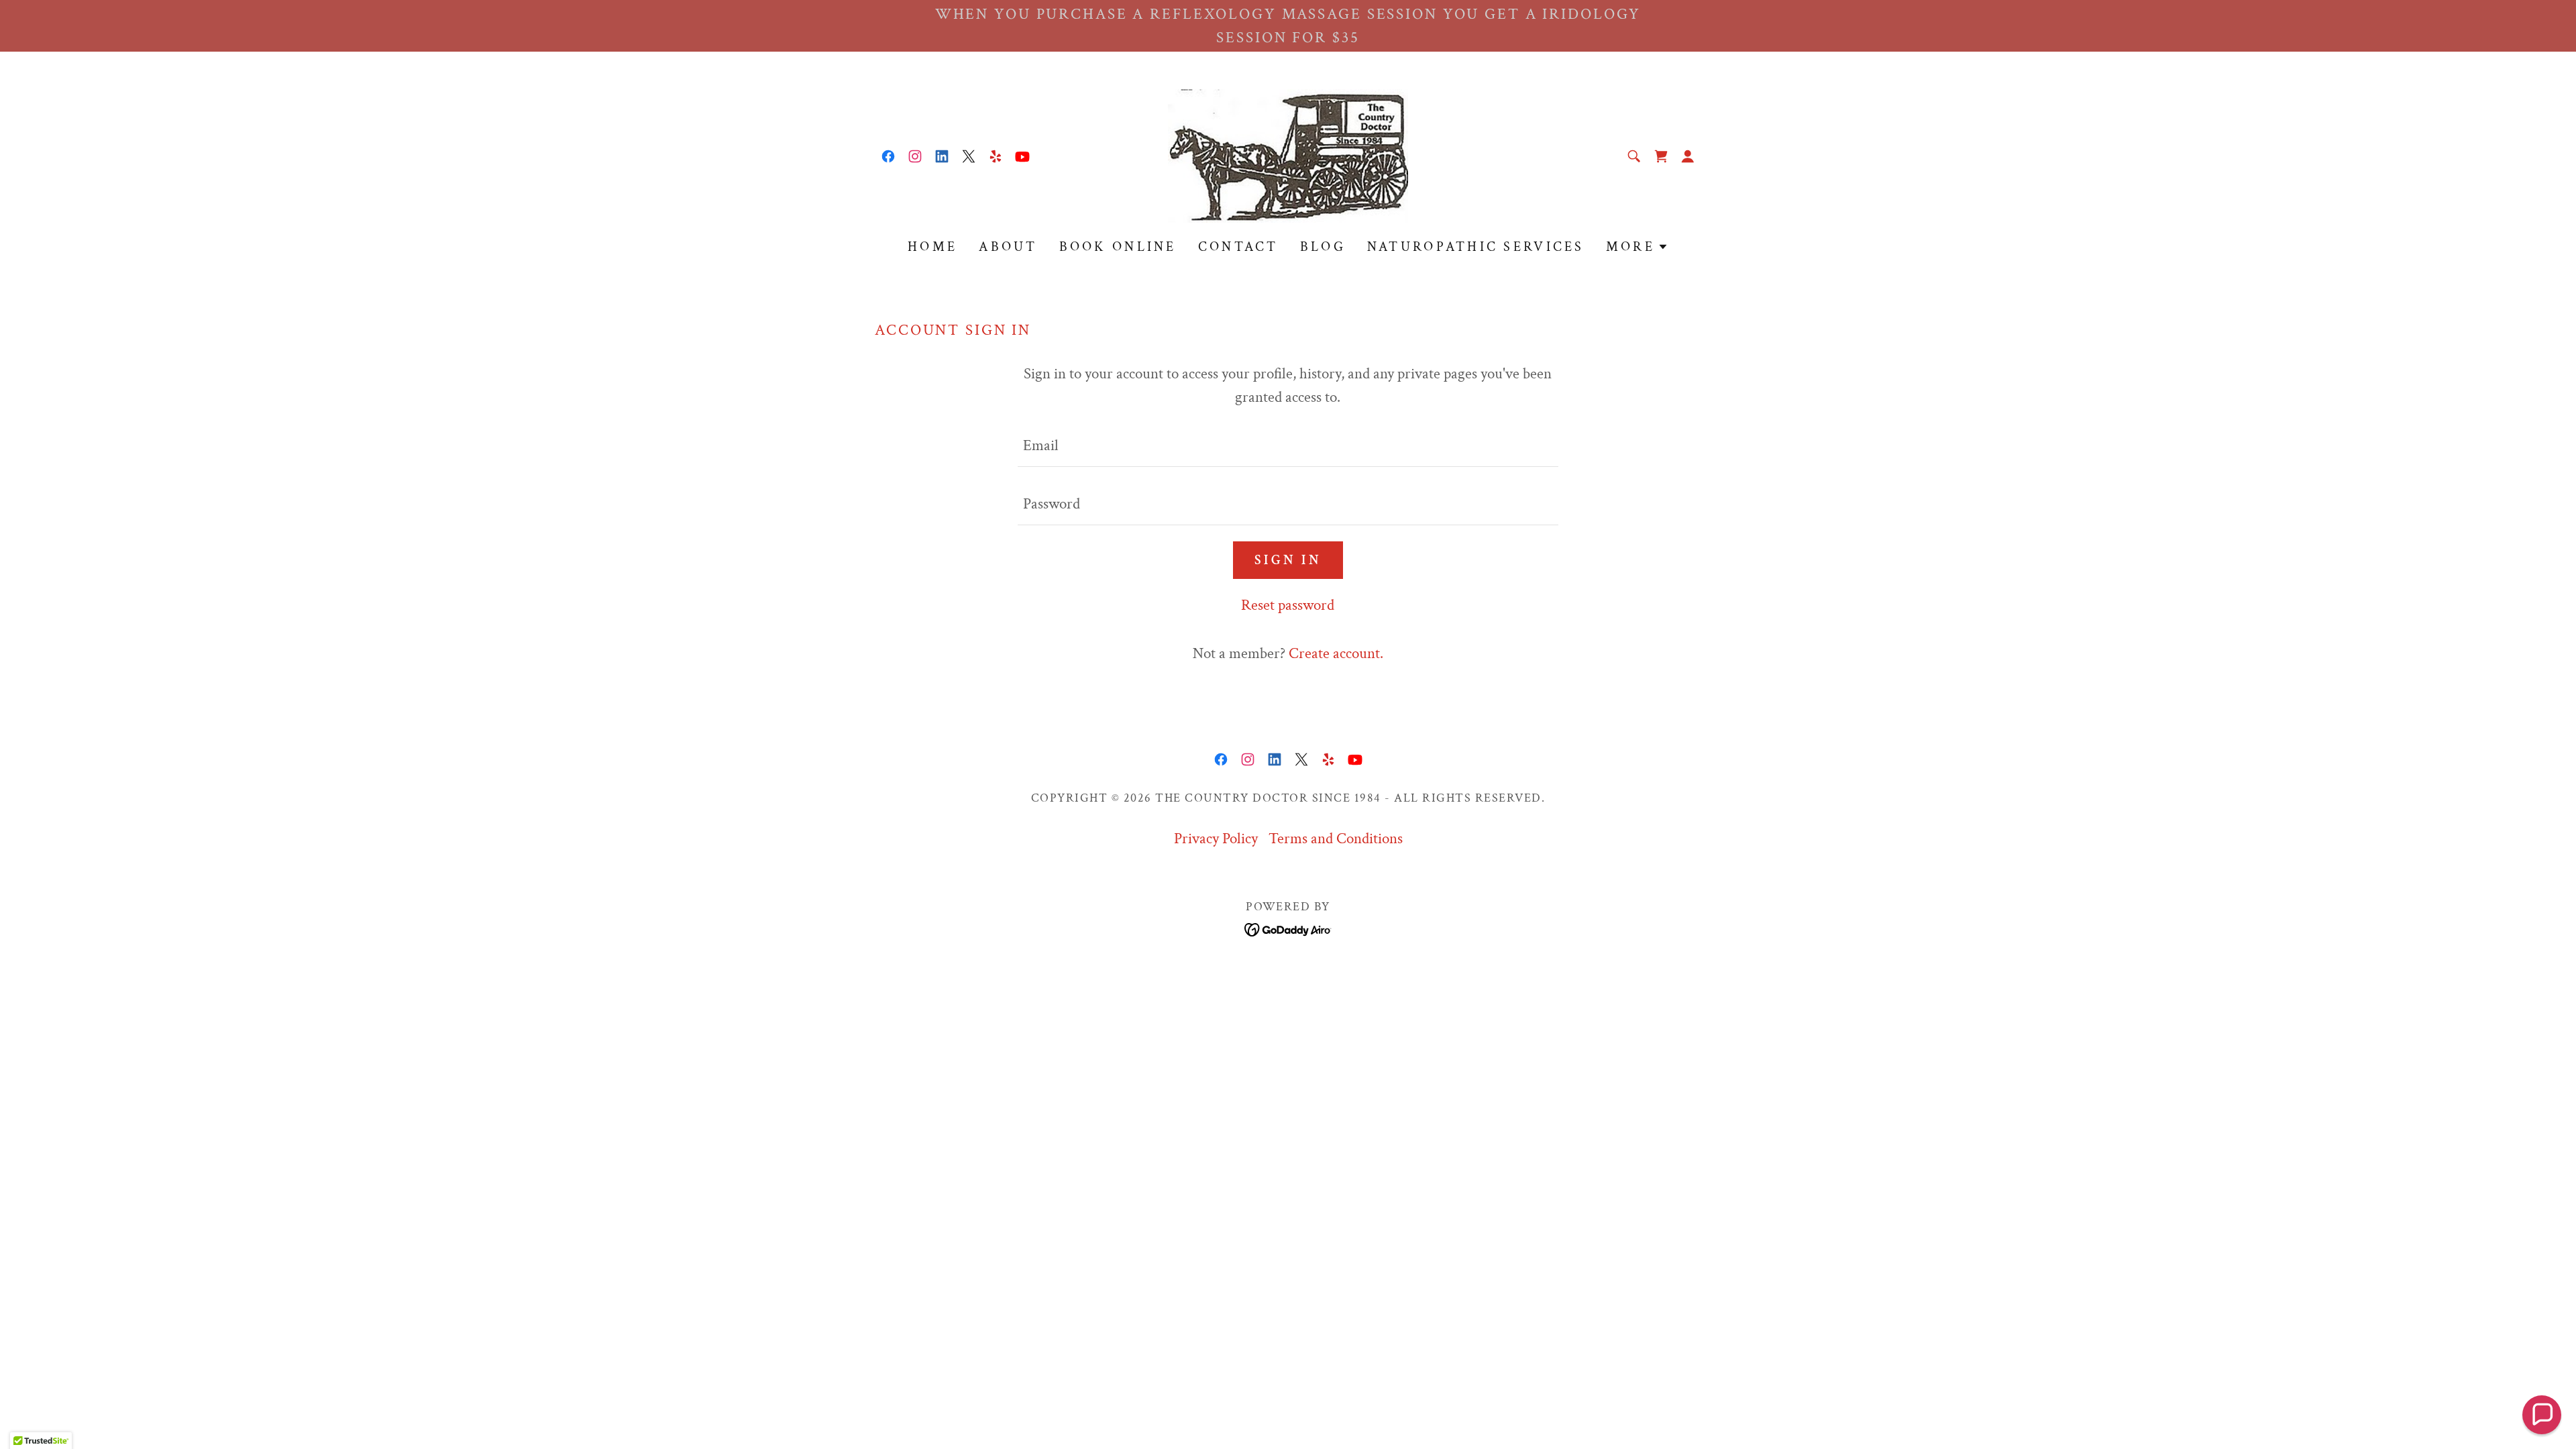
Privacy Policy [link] (1216, 839)
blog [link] (1323, 247)
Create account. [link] (1336, 653)
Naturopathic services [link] (1476, 247)
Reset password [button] (1288, 605)
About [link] (1008, 247)
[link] (888, 156)
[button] (1688, 156)
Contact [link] (1238, 247)
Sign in (1288, 560)
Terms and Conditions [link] (1336, 839)
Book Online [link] (1118, 247)
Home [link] (932, 247)
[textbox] (1288, 446)
